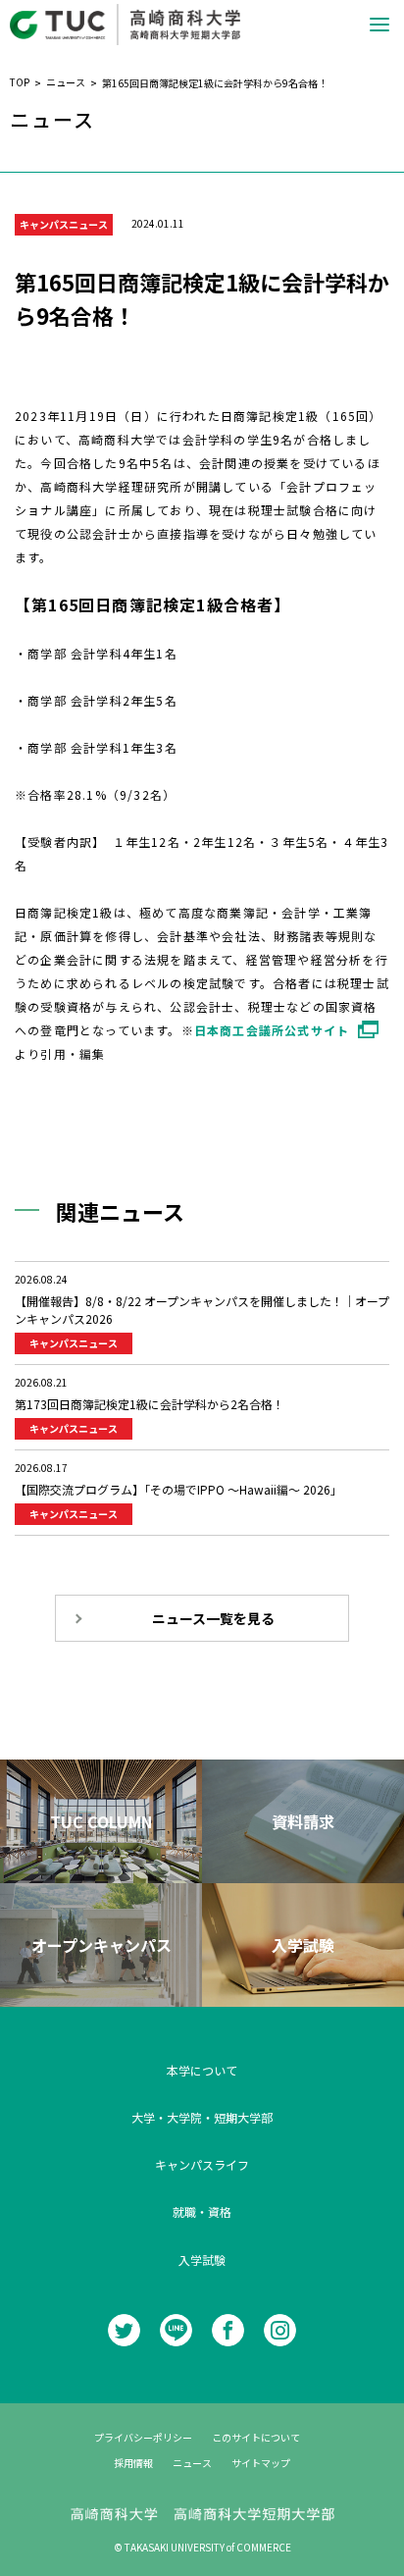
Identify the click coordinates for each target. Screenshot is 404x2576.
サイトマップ (261, 2463)
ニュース (192, 2463)
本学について (202, 2070)
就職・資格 (202, 2211)
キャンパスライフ (202, 2164)
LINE (176, 2330)
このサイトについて (256, 2437)
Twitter (124, 2330)
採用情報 (133, 2463)
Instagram (280, 2330)
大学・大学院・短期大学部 (202, 2117)
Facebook (228, 2330)
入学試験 (202, 2260)
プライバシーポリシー (143, 2437)
